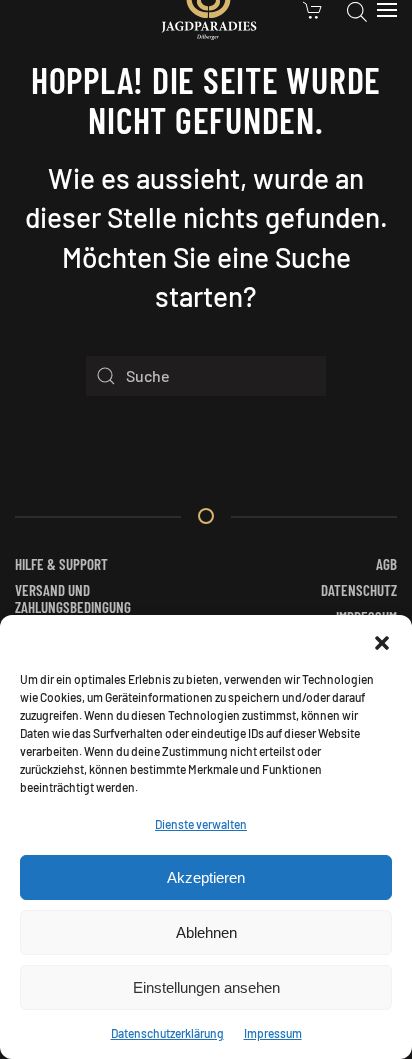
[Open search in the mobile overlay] (357, 10)
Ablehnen (206, 932)
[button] (382, 640)
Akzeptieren (206, 877)
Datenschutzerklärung (167, 1033)
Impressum (273, 1033)
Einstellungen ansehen (206, 987)
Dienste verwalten (201, 824)
